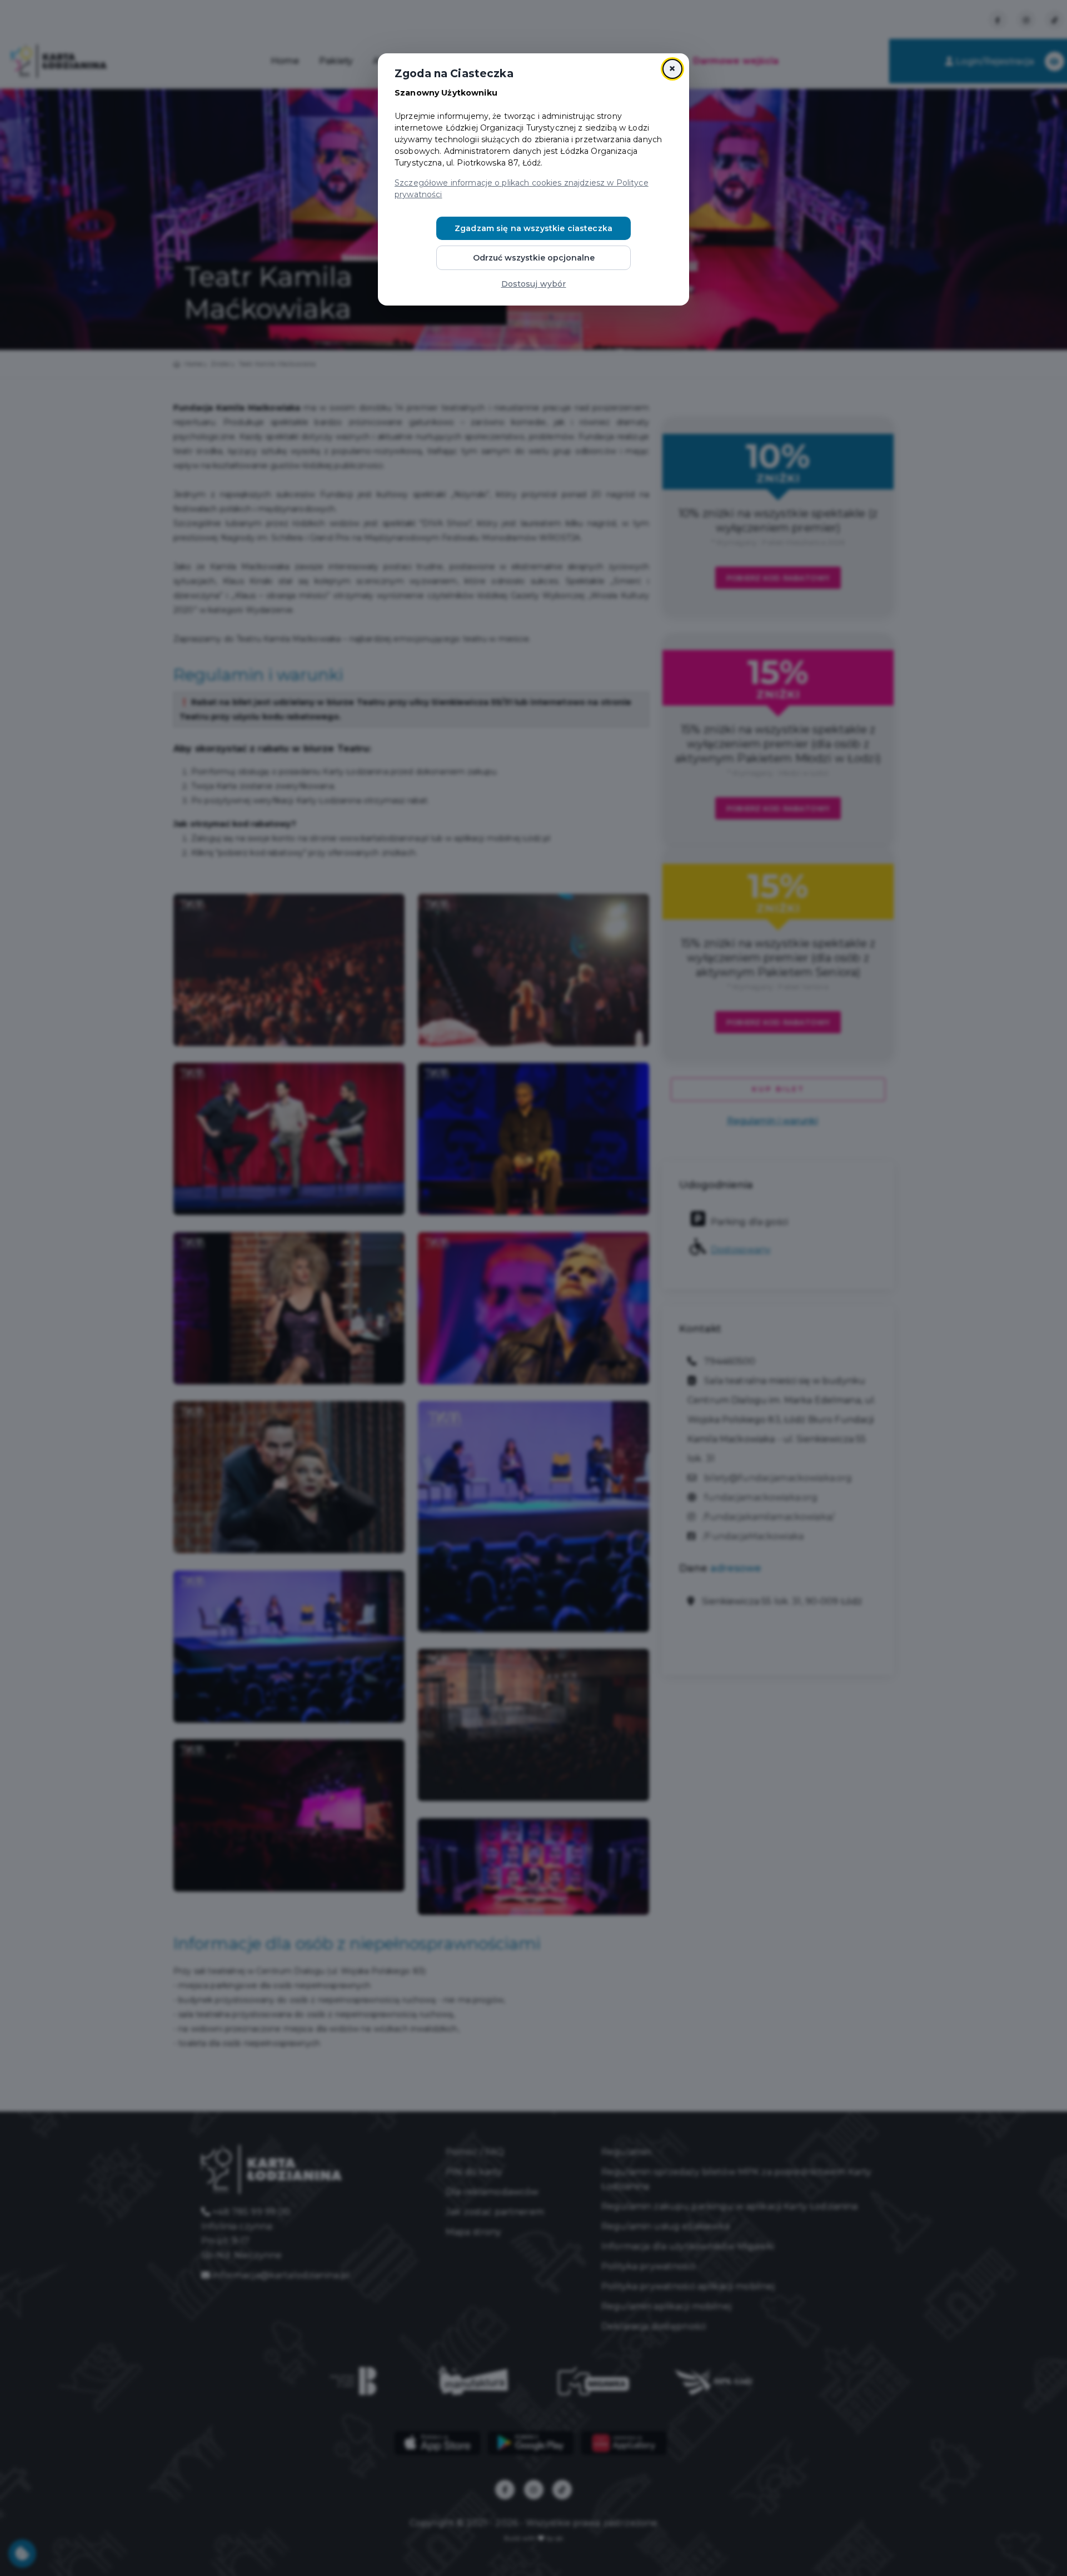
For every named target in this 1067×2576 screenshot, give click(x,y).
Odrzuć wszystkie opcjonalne (534, 258)
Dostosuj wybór (534, 284)
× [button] (672, 69)
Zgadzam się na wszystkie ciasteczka (533, 228)
